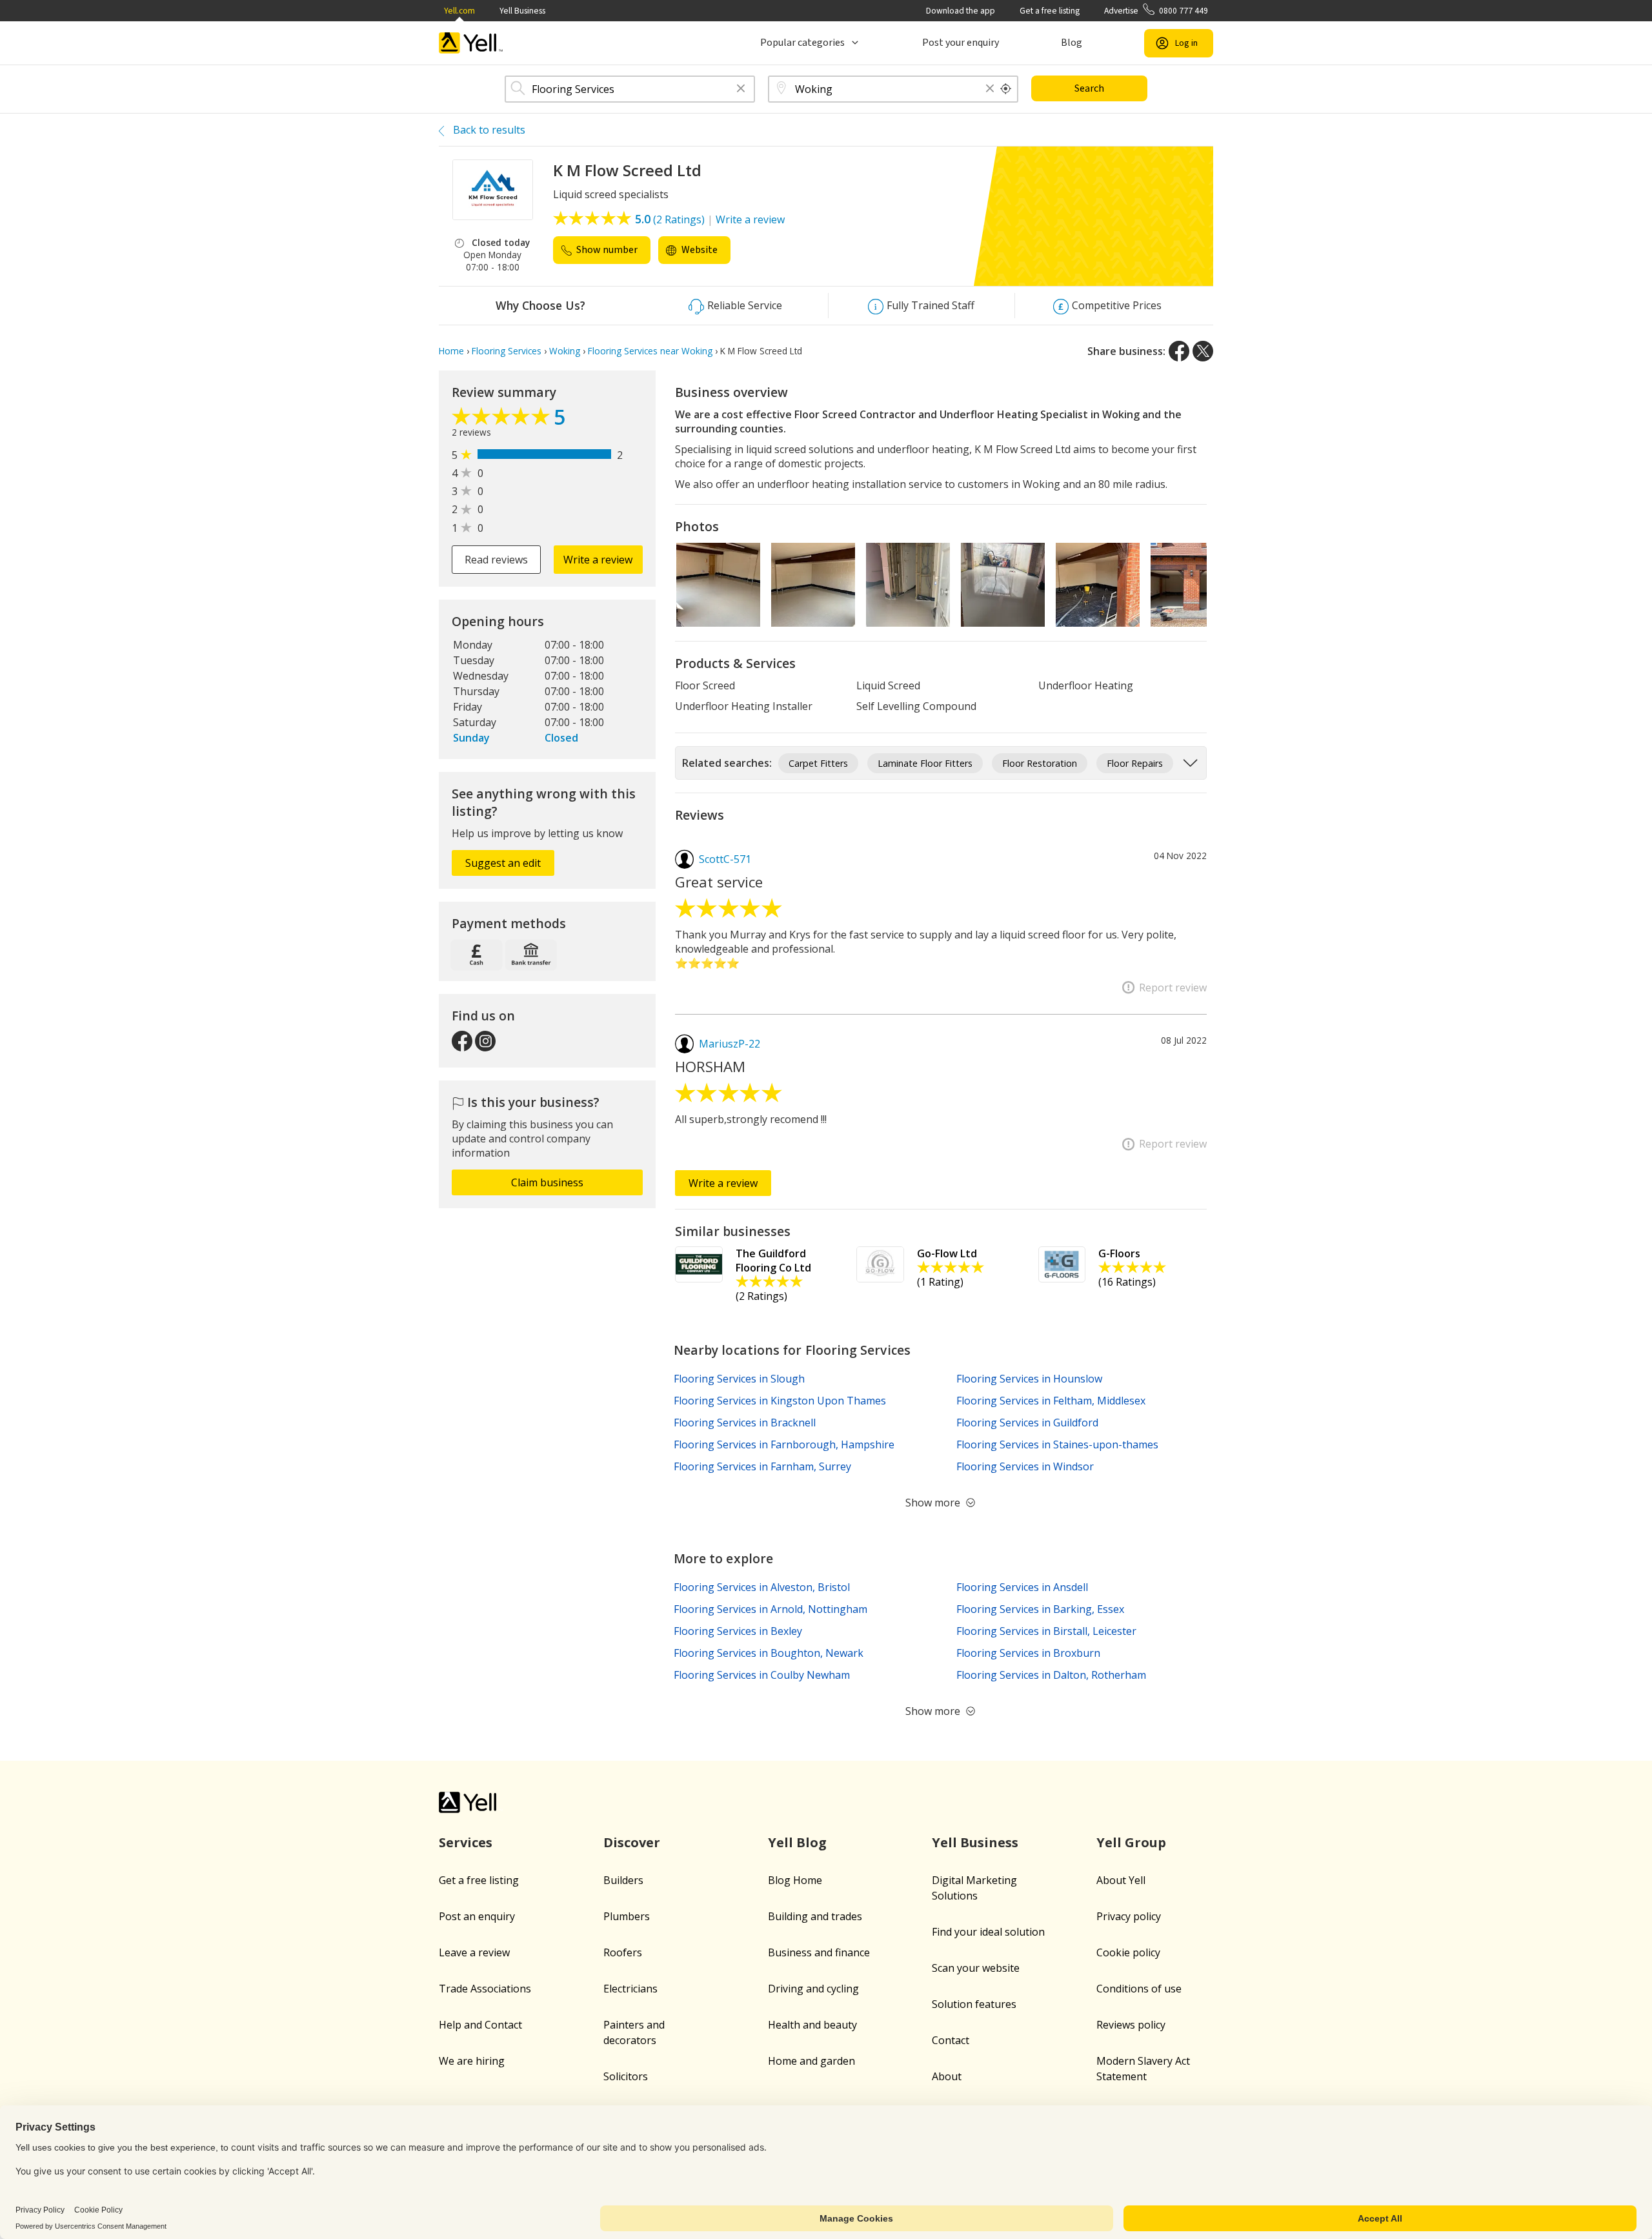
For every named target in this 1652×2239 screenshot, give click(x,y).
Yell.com (459, 11)
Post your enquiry (961, 43)
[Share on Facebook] (1179, 351)
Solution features (974, 2004)
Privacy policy (1129, 1916)
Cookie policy (1128, 1952)
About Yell (1121, 1880)
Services (466, 1842)
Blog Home (795, 1880)
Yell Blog (797, 1842)
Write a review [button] (598, 560)
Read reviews (496, 560)
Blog (1072, 43)
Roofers (623, 1952)
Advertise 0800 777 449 (1156, 11)
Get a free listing (1050, 11)
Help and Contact (480, 2025)
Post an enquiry (477, 1916)
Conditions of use (1139, 1989)
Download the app (961, 11)
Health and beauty (812, 2025)
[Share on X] (1203, 351)
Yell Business (522, 11)
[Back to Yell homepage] (471, 43)
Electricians (630, 1989)
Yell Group (1131, 1842)
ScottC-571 (725, 859)
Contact (951, 2040)
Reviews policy (1131, 2025)
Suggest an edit (503, 863)
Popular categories (802, 43)
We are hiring (472, 2061)
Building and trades (815, 1916)
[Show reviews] (503, 420)
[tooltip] (1006, 89)
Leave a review (474, 1952)
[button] (741, 89)
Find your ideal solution (988, 1932)
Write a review (750, 219)
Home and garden (811, 2061)
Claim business (547, 1182)
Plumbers (627, 1916)
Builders (623, 1880)
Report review (1173, 988)
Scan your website (976, 1968)
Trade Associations (485, 1989)
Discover (632, 1842)
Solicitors (626, 2076)
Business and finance (819, 1952)
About (947, 2076)
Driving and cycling (813, 1989)
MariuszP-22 (730, 1044)
